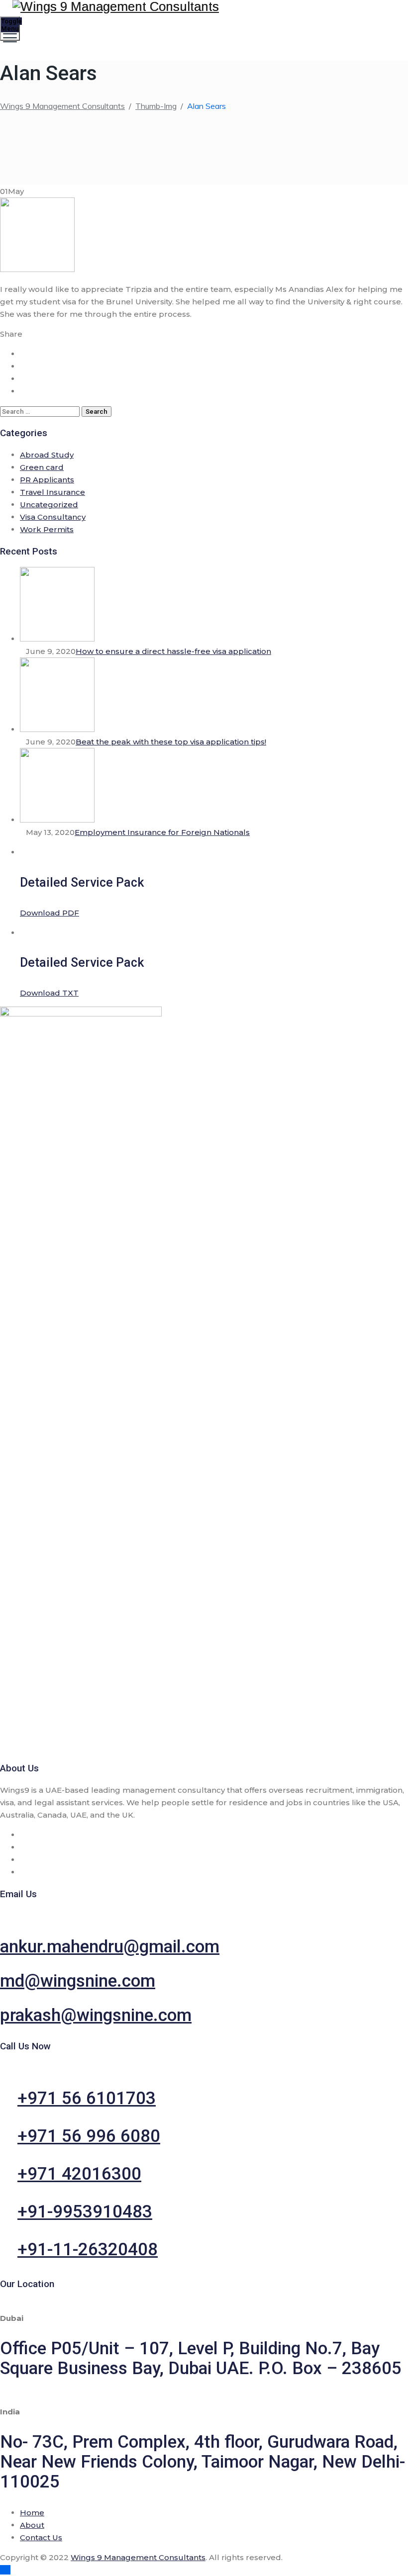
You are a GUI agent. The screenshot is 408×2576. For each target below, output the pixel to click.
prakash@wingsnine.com (96, 2015)
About (32, 2525)
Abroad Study (47, 455)
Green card (42, 467)
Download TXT (49, 993)
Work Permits (47, 529)
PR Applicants (47, 480)
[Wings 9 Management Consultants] (203, 7)
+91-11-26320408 (88, 2250)
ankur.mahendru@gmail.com (110, 1947)
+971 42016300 (79, 2174)
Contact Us (41, 2537)
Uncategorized (49, 505)
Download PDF (50, 913)
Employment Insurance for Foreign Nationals (162, 832)
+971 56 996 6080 (89, 2136)
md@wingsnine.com (78, 1981)
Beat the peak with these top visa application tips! (171, 742)
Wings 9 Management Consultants (138, 2557)
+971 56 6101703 (87, 2098)
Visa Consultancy (53, 517)
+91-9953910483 (85, 2212)
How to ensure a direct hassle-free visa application (173, 651)
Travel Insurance (52, 492)
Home (32, 2513)
